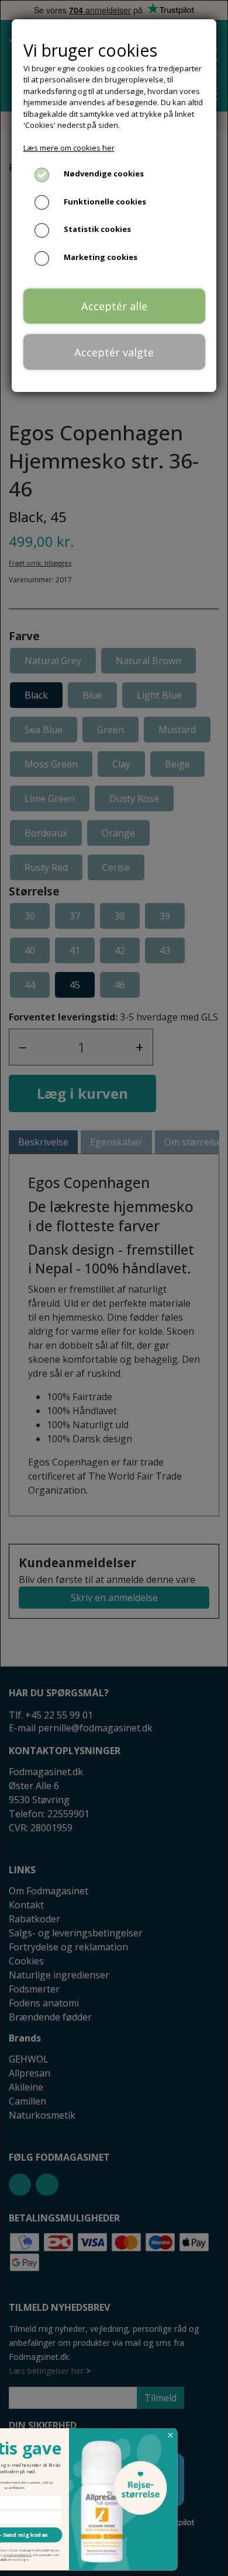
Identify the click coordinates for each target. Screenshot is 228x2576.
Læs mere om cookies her (69, 148)
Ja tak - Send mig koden (57, 2535)
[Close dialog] (213, 2436)
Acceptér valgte (114, 352)
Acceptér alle (114, 306)
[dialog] (114, 1288)
